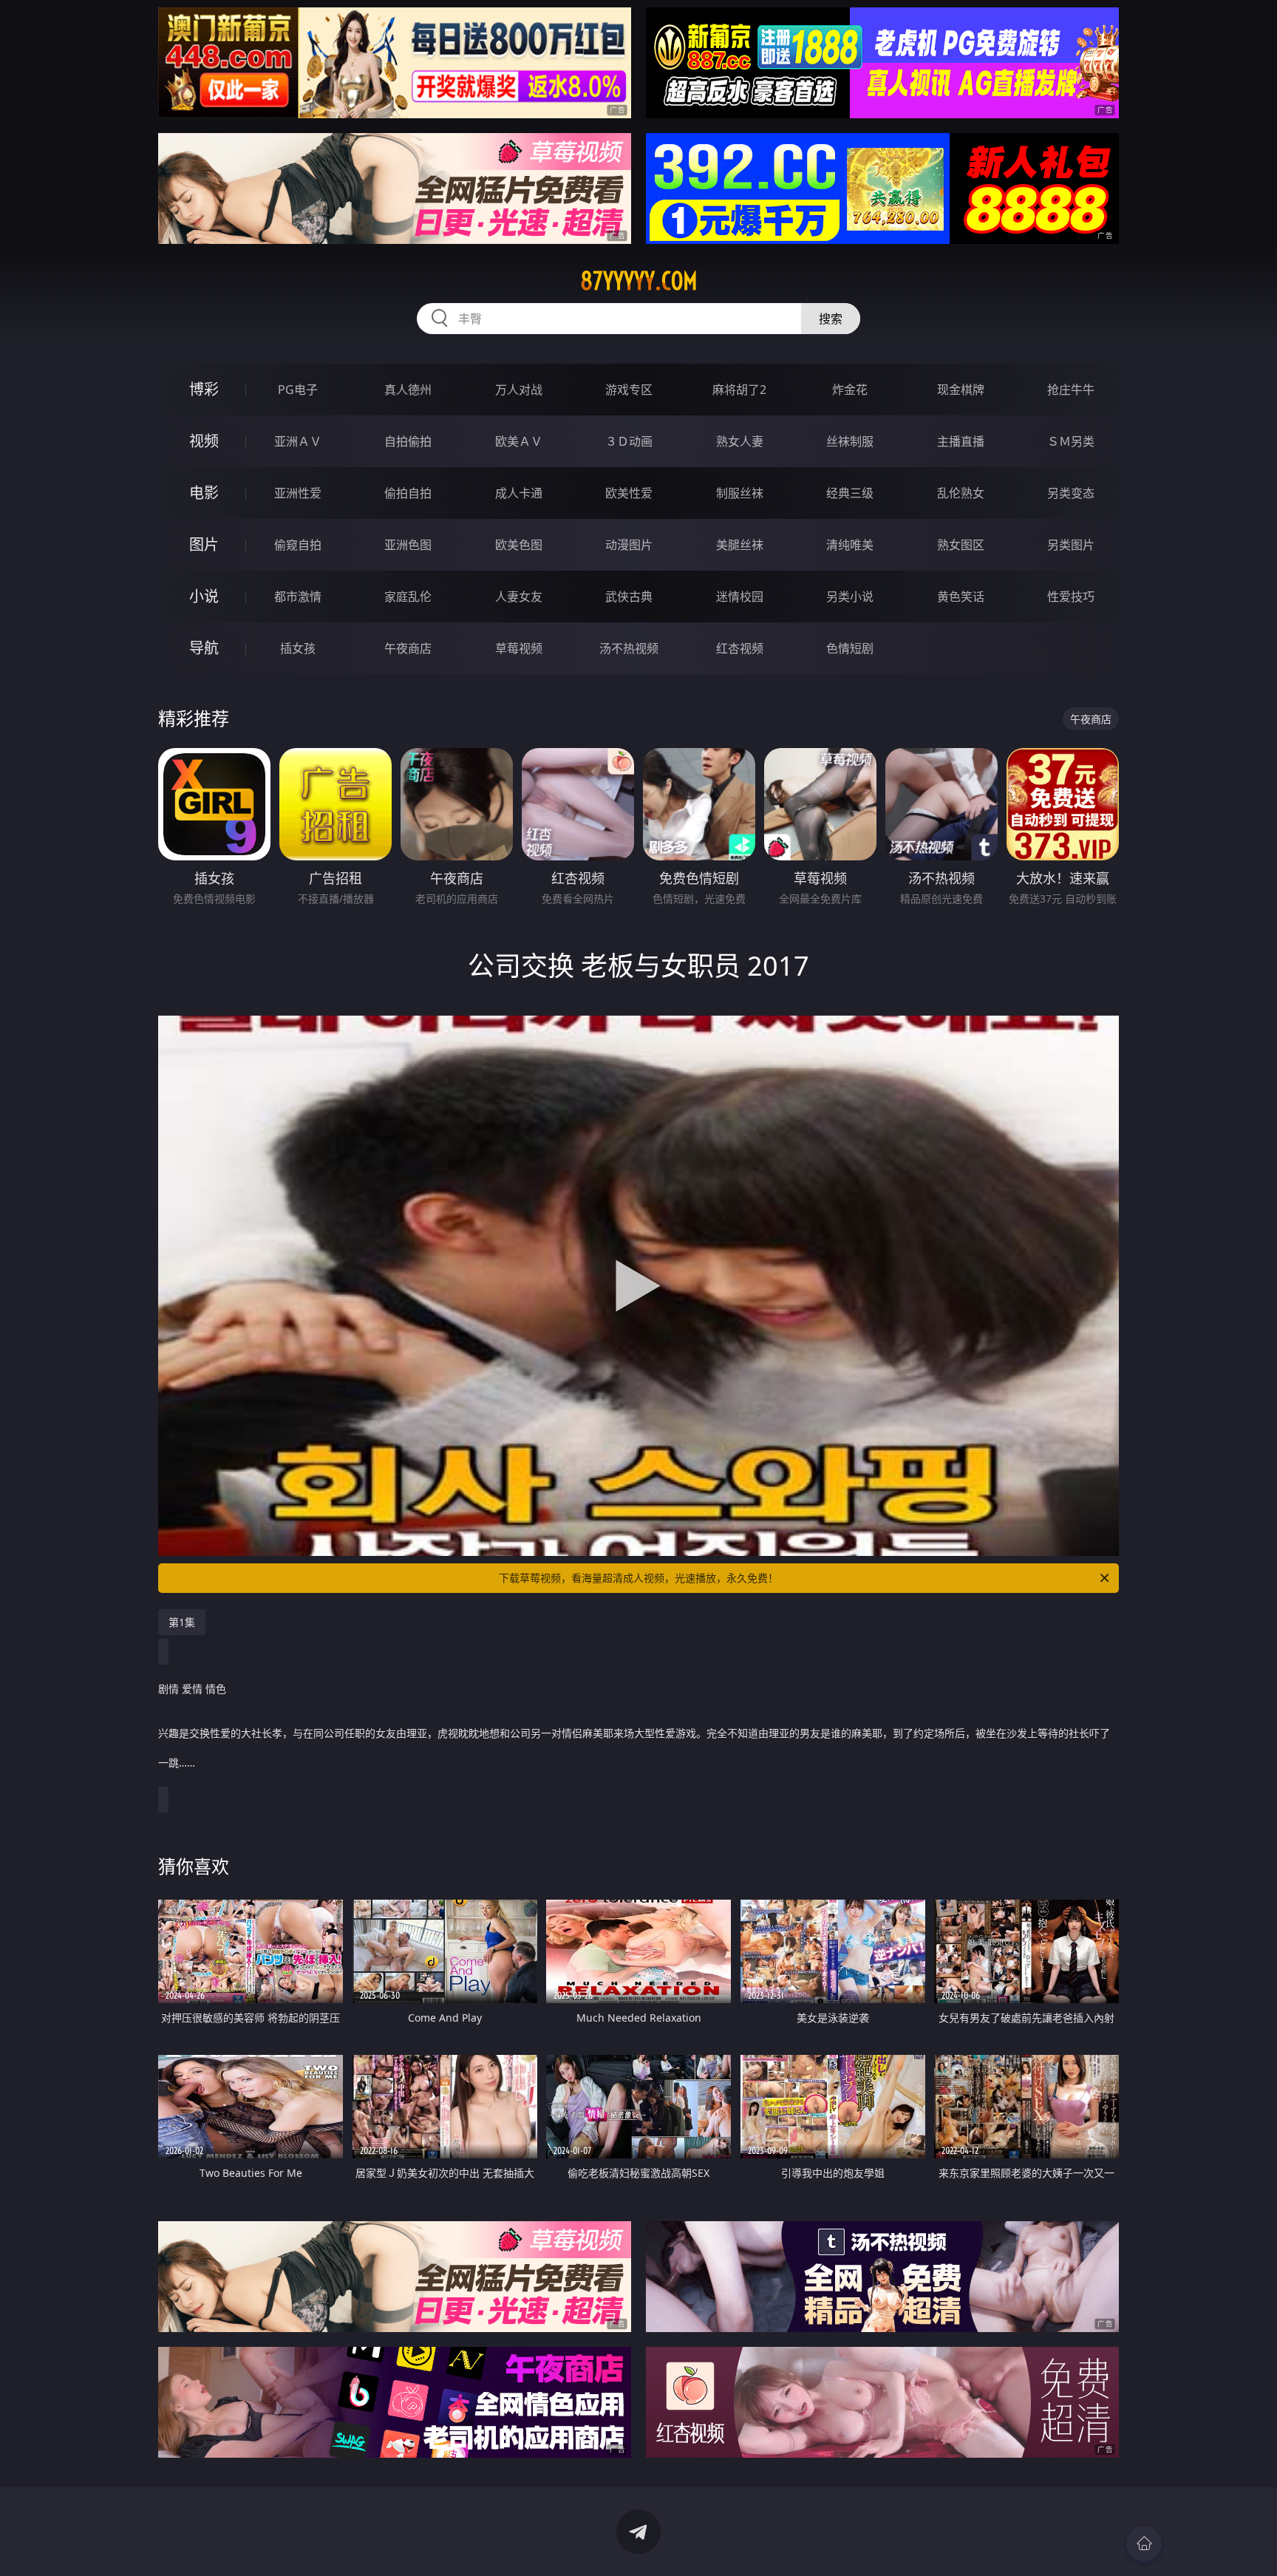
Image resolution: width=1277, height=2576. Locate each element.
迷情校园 (740, 597)
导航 (204, 648)
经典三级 (850, 493)
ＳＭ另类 (1071, 441)
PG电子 (298, 390)
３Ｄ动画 (629, 441)
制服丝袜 (740, 493)
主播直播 (961, 441)
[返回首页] (1144, 2543)
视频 (204, 441)
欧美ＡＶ (519, 441)
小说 (204, 596)
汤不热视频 (629, 648)
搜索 (831, 319)
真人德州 (408, 390)
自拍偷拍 (408, 441)
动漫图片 (629, 545)
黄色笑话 (961, 597)
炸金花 (850, 390)
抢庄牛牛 (1071, 390)
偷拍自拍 (408, 493)
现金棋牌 (961, 390)
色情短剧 (850, 648)
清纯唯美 (850, 545)
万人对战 (519, 390)
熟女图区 (961, 545)
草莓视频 (519, 648)
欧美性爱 (629, 493)
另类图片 (1071, 545)
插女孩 (298, 648)
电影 (204, 493)
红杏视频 (740, 648)
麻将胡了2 (739, 390)
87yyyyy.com (639, 281)
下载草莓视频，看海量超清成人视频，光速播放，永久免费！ (638, 1578)
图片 (204, 544)
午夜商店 (408, 648)
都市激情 (298, 597)
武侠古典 (629, 597)
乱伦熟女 (961, 493)
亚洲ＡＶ (298, 441)
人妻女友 (519, 597)
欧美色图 (519, 545)
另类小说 (850, 597)
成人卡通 (519, 493)
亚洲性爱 (298, 493)
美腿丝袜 (740, 545)
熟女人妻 (740, 441)
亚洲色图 (408, 545)
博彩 (204, 389)
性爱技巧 (1071, 597)
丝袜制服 (850, 441)
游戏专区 (629, 390)
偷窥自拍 (298, 545)
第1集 (182, 1622)
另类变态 (1071, 493)
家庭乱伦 (408, 597)
